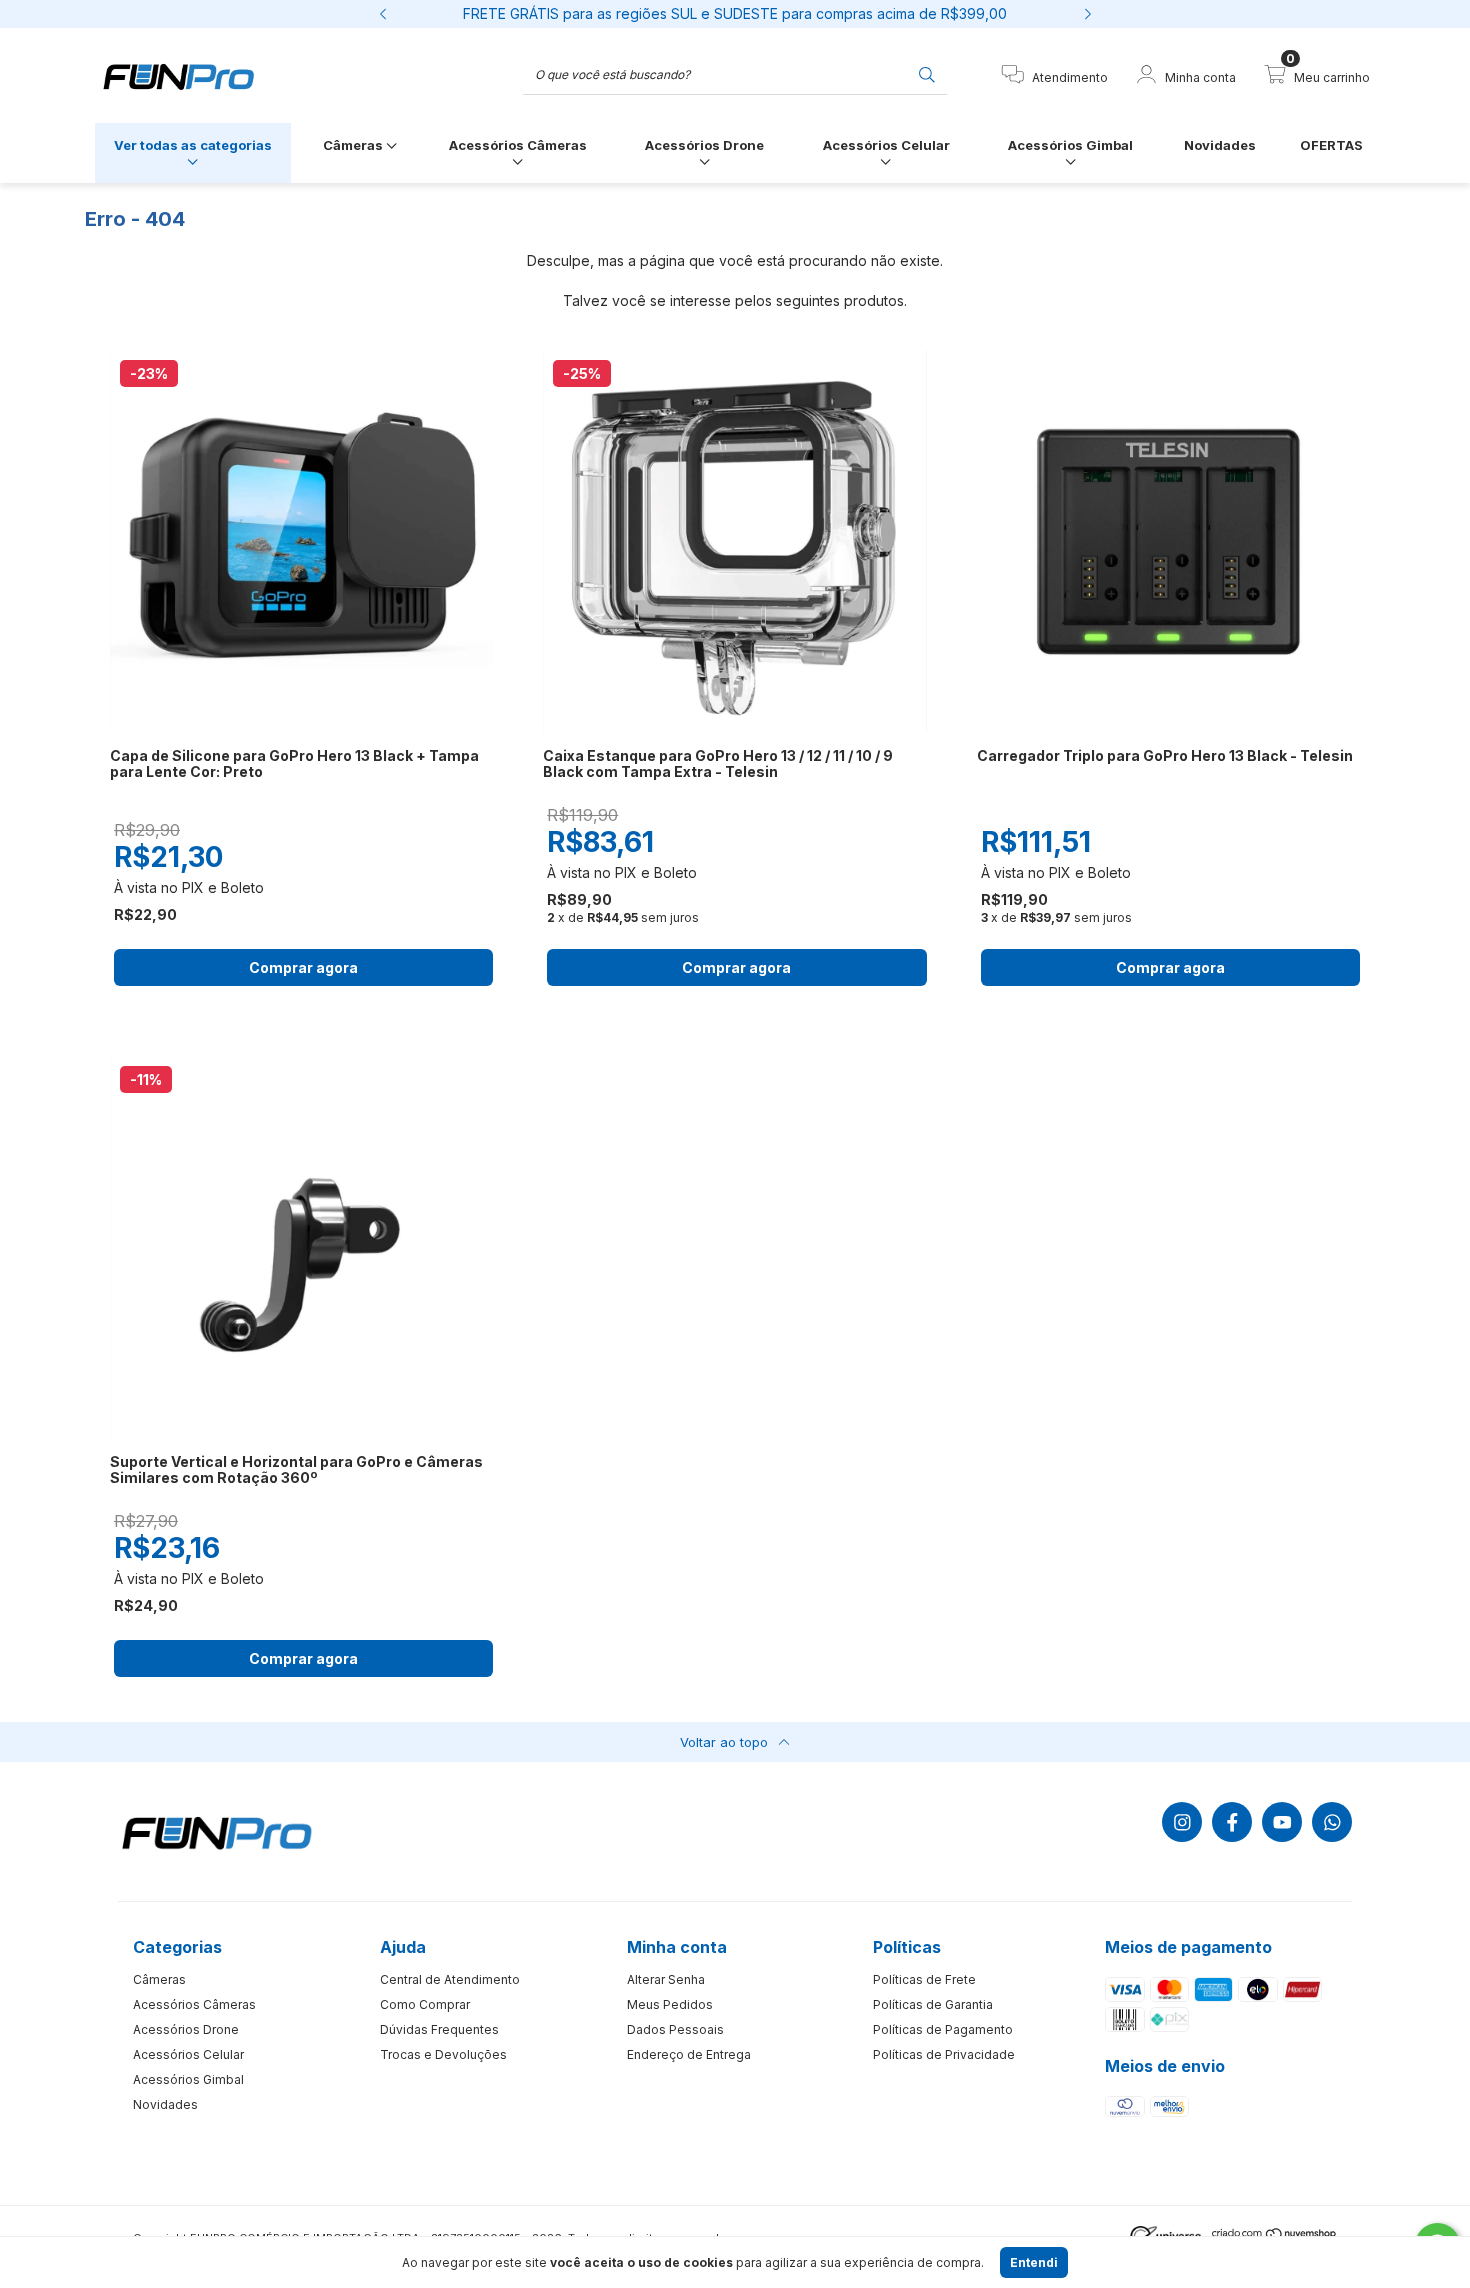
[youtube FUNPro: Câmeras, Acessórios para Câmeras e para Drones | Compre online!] (1282, 1822)
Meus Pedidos (670, 2004)
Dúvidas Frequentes (439, 2029)
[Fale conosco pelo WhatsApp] (1332, 1822)
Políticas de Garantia (933, 2004)
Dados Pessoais (675, 2029)
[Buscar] (927, 73)
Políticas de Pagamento (943, 2029)
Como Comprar (425, 2004)
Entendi (1034, 2262)
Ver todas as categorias (193, 145)
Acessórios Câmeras (518, 145)
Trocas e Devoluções (443, 2054)
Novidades (1220, 145)
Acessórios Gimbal (1070, 145)
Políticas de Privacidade (944, 2054)
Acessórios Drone (704, 145)
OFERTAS (1331, 145)
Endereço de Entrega (689, 2054)
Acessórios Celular (886, 145)
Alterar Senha (666, 1979)
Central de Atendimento (450, 1979)
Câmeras (354, 145)
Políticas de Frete (924, 1979)
